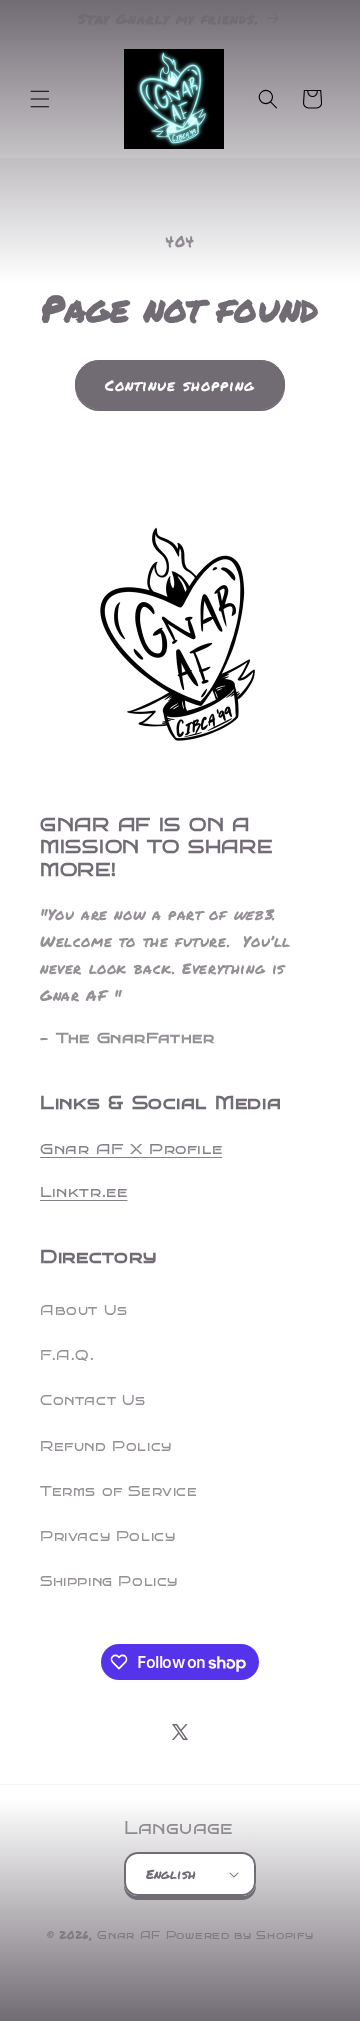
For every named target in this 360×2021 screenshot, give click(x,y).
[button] (40, 99)
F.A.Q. (67, 1355)
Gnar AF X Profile (131, 1149)
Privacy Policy (107, 1536)
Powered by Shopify (240, 1935)
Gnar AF (129, 1935)
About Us (84, 1310)
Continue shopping (180, 385)
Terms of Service (119, 1491)
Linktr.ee (83, 1192)
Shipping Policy (109, 1581)
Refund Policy (106, 1446)
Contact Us (93, 1400)
